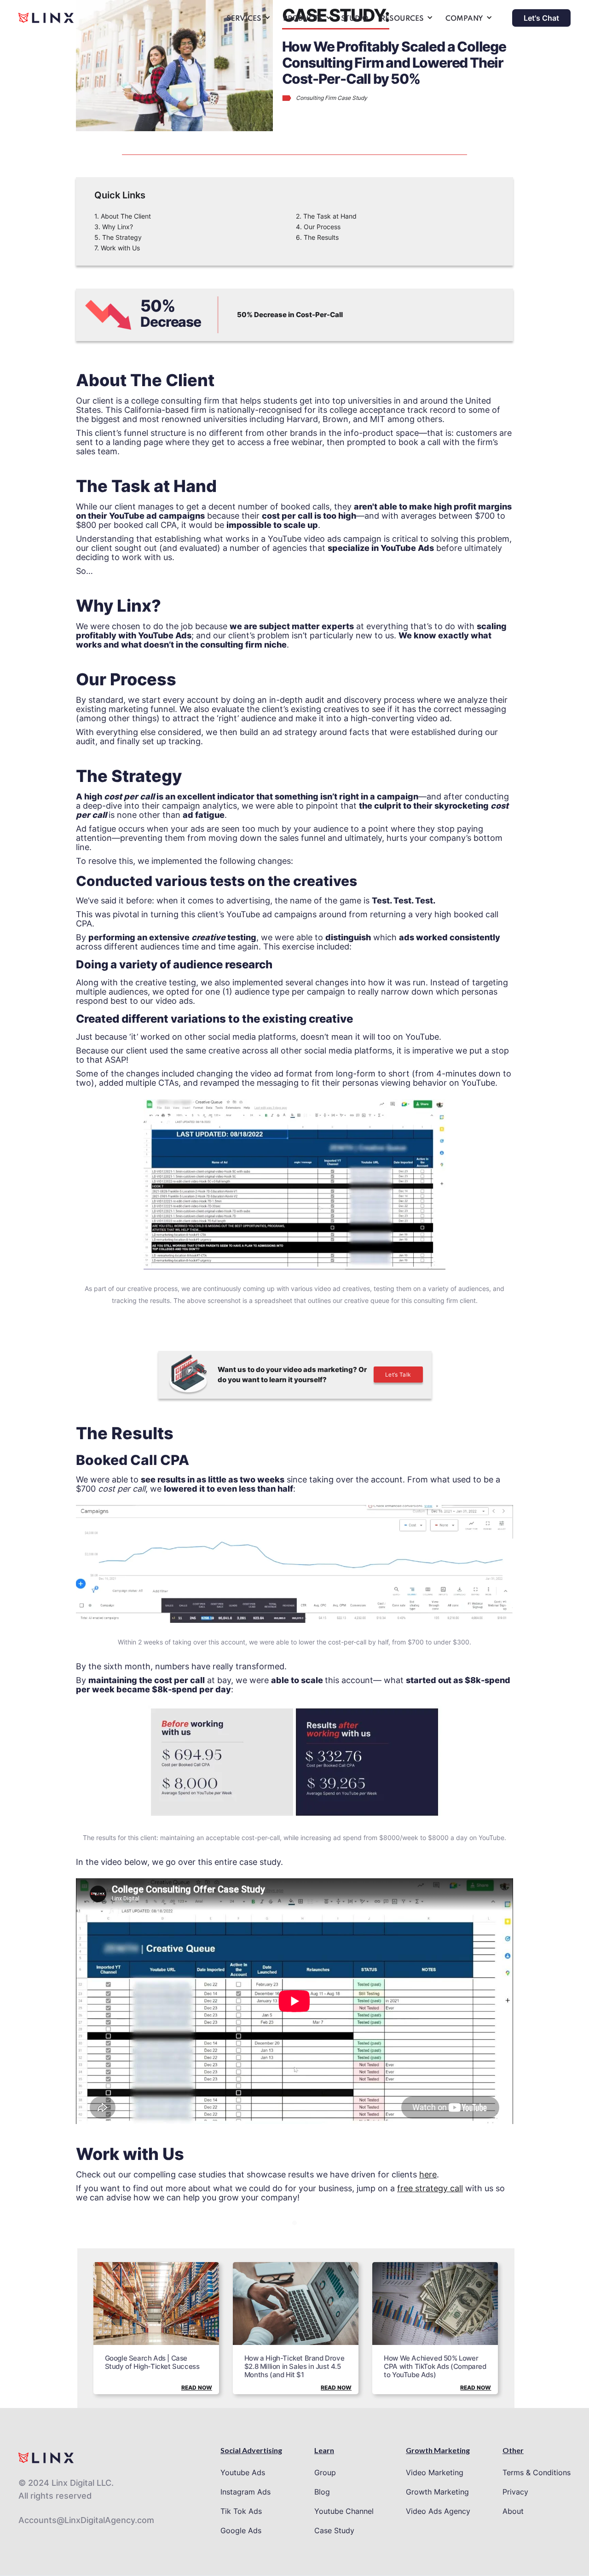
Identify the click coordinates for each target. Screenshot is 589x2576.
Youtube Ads (243, 2472)
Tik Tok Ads (241, 2511)
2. (326, 216)
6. (317, 237)
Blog (322, 2492)
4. (318, 227)
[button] (247, 20)
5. (118, 237)
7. (117, 248)
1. (123, 216)
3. (114, 227)
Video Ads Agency (438, 2511)
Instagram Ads (245, 2492)
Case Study (334, 2530)
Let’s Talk (398, 1375)
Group (325, 2472)
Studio (355, 19)
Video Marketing (435, 2472)
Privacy (515, 2492)
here (428, 2174)
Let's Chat (541, 18)
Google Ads (241, 2530)
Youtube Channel (344, 2511)
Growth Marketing (437, 2492)
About (513, 2511)
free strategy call (430, 2188)
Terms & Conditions (537, 2472)
